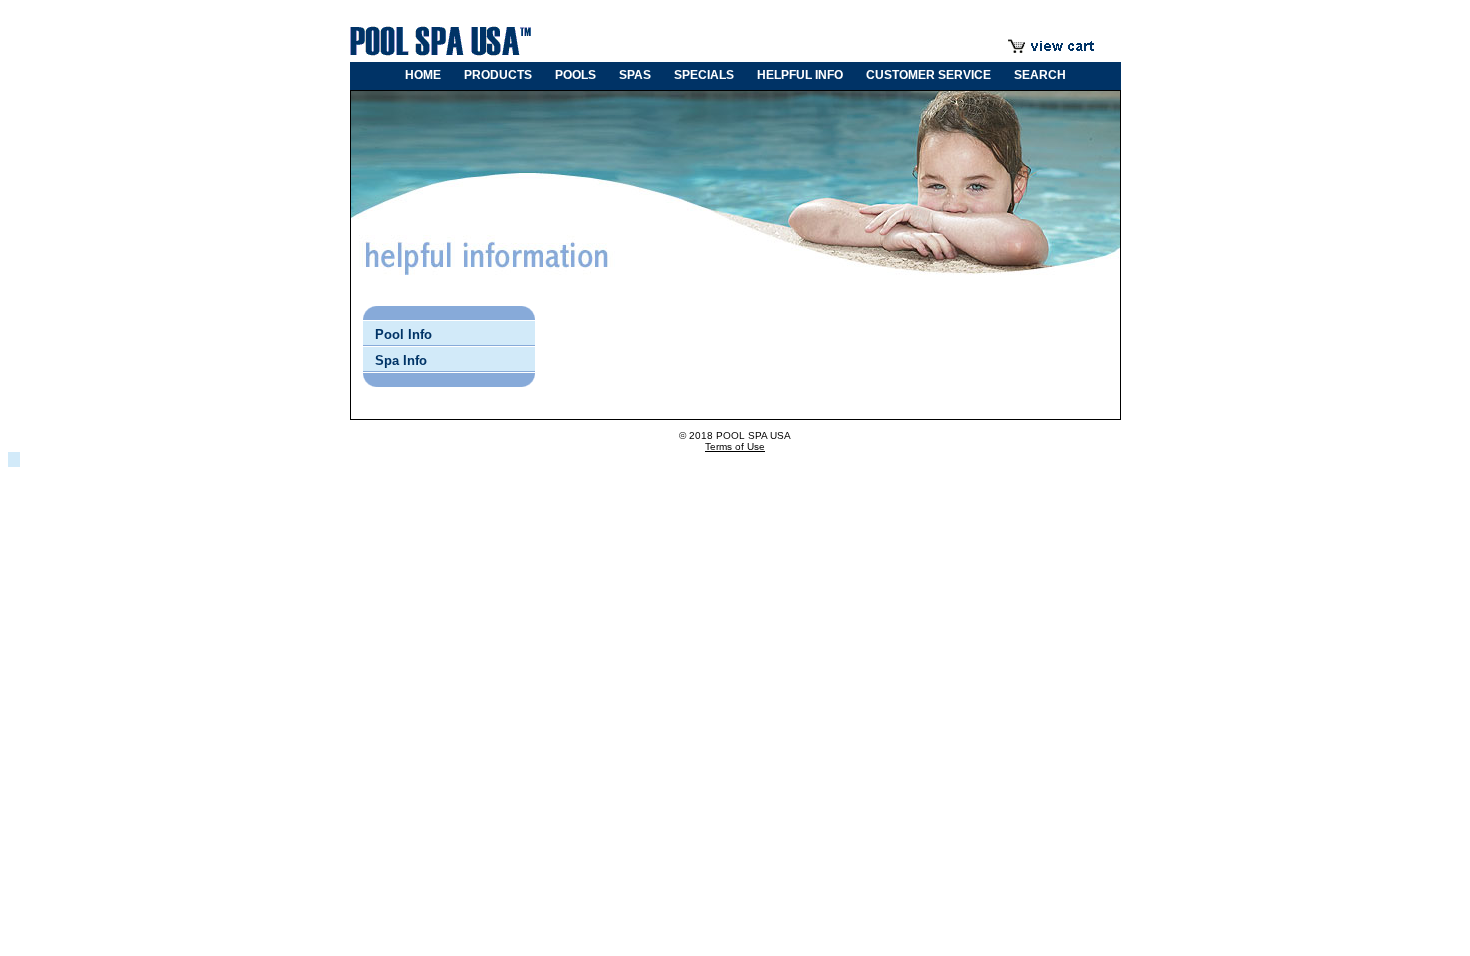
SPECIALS (704, 75)
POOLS (575, 75)
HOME (423, 75)
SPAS (635, 75)
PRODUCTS (498, 75)
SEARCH (1040, 75)
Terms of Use (735, 446)
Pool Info (403, 334)
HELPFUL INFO (800, 75)
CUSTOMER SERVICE (928, 75)
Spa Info (401, 360)
